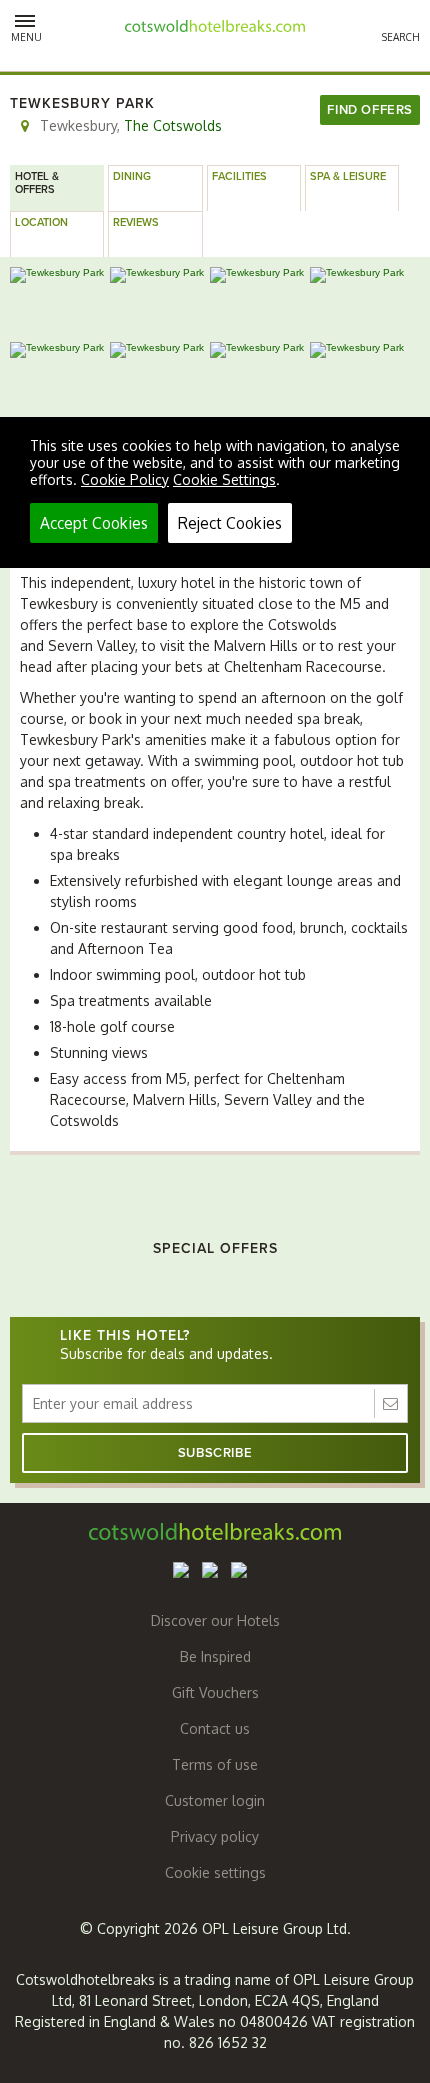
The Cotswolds (173, 125)
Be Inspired (215, 1656)
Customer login (215, 1800)
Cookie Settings (224, 479)
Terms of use (215, 1764)
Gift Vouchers (215, 1692)
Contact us (215, 1728)
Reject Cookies (230, 523)
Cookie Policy (125, 479)
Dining (132, 176)
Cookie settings (215, 1872)
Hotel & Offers (37, 183)
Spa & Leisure (348, 176)
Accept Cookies (94, 523)
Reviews (136, 222)
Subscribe (215, 1453)
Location (41, 222)
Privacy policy (215, 1836)
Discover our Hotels (215, 1620)
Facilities (239, 176)
